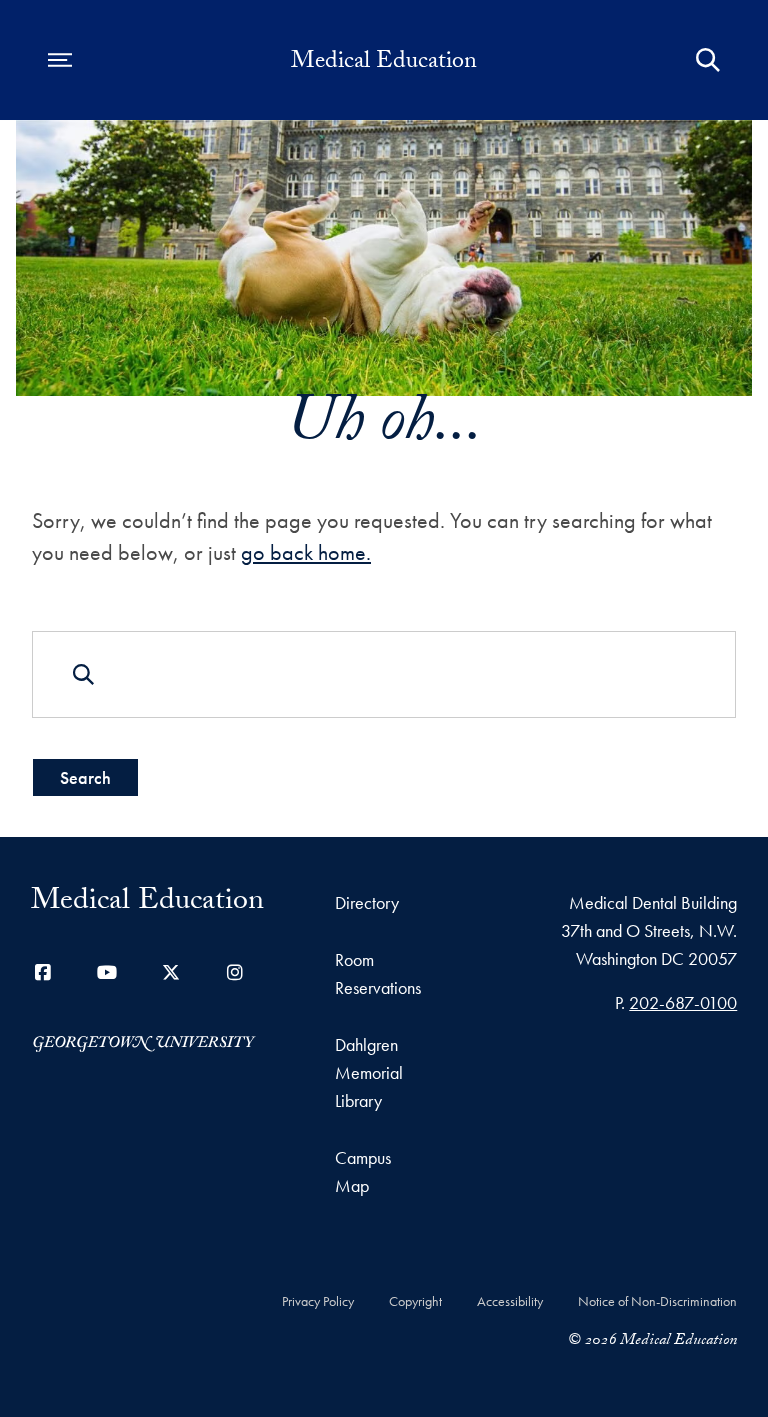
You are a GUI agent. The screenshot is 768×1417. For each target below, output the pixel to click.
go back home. (306, 552)
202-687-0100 (683, 1002)
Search (85, 777)
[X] (171, 972)
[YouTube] (107, 972)
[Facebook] (43, 972)
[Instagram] (235, 972)
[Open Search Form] (708, 60)
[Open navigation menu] (60, 60)
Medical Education (384, 64)
